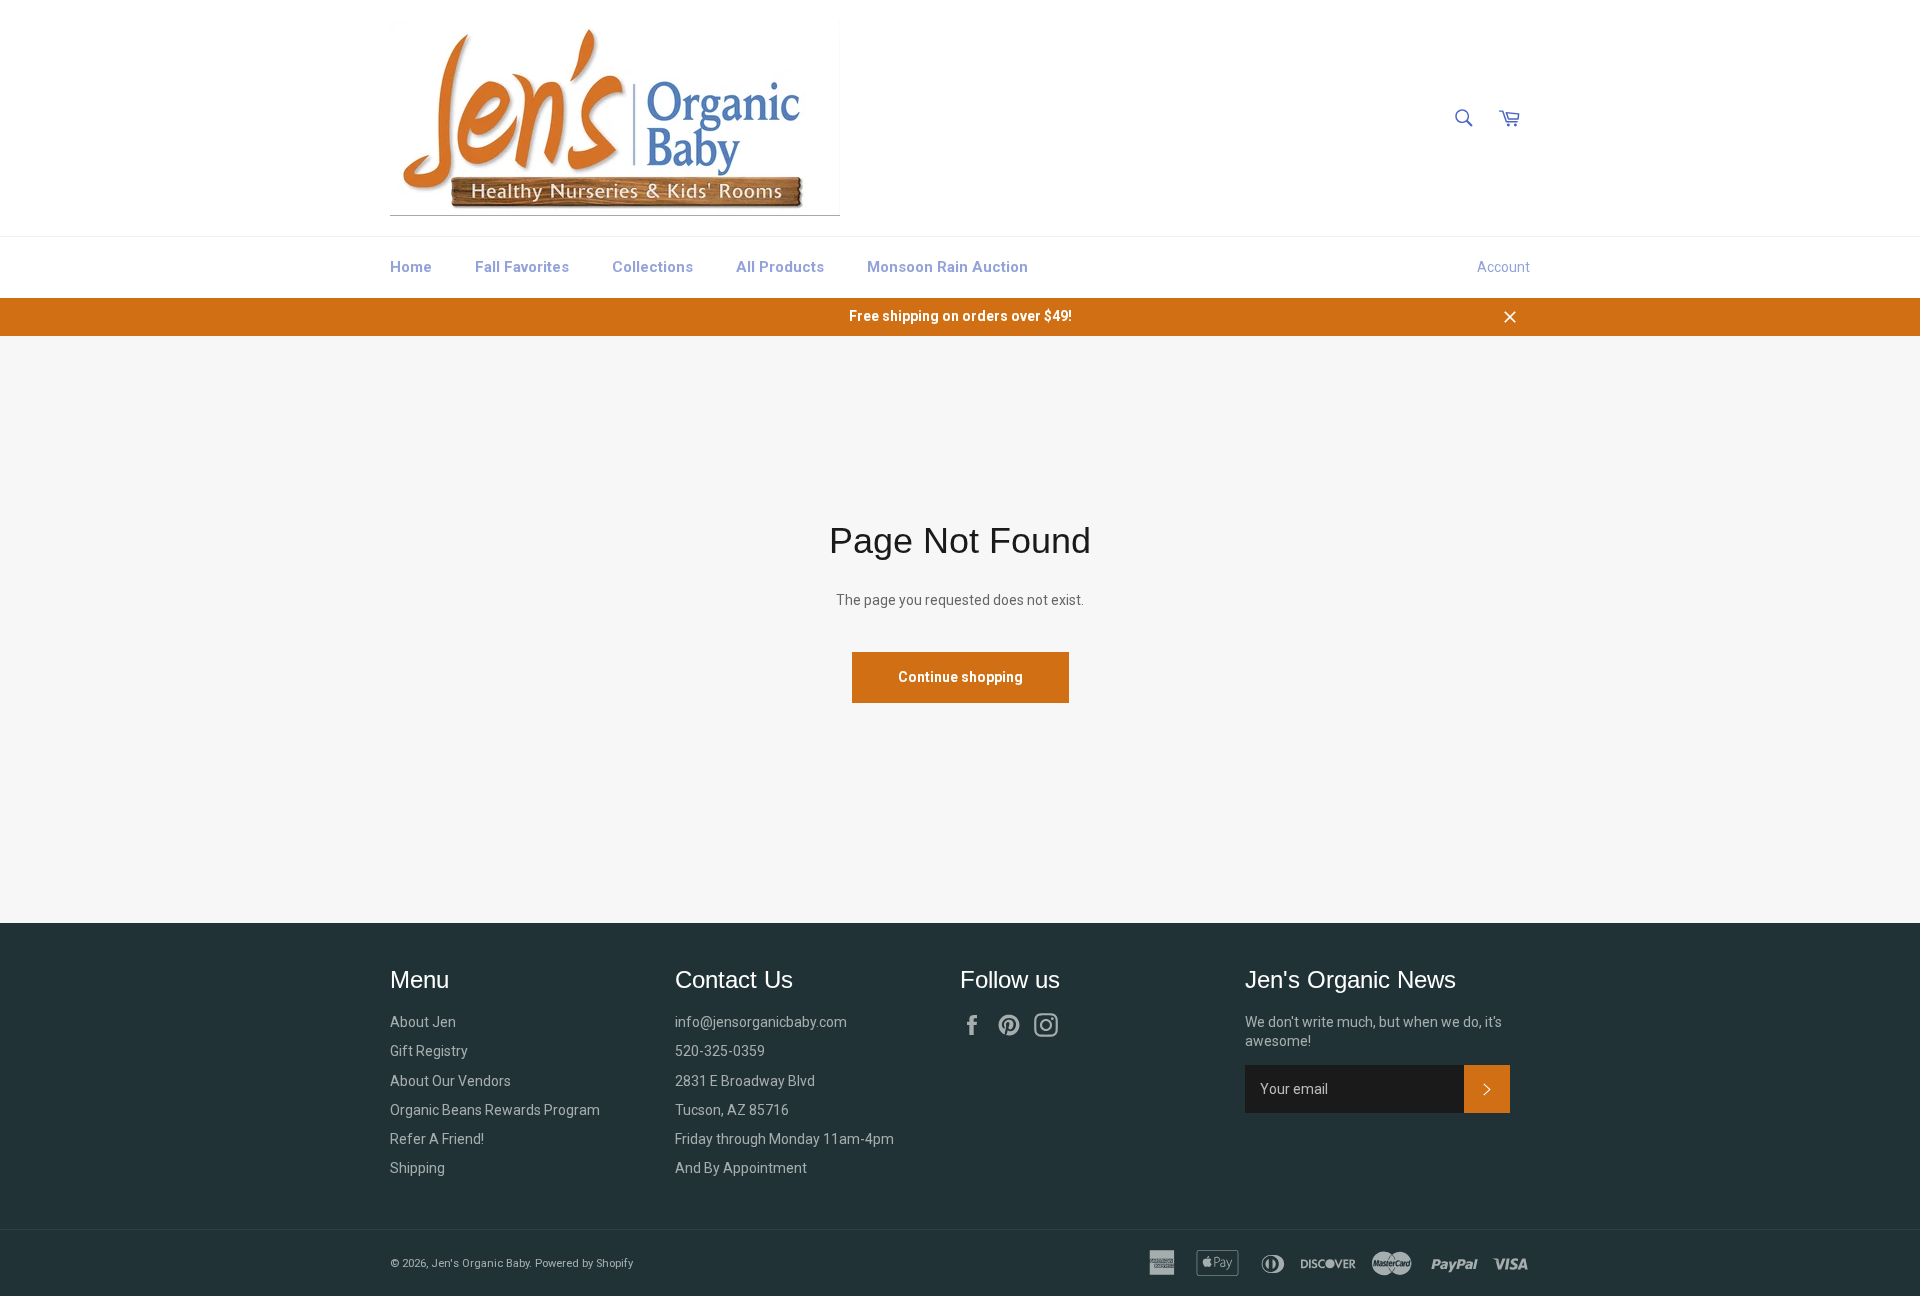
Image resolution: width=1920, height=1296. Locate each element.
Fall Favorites (522, 267)
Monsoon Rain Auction (947, 267)
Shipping (417, 1168)
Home (411, 267)
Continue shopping (960, 677)
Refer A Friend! (437, 1139)
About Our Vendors (450, 1081)
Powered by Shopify (584, 1263)
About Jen (423, 1022)
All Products (780, 267)
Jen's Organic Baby (480, 1263)
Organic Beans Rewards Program (495, 1110)
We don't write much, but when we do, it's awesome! (1373, 1031)
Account (1503, 267)
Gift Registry (429, 1051)
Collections (652, 267)
